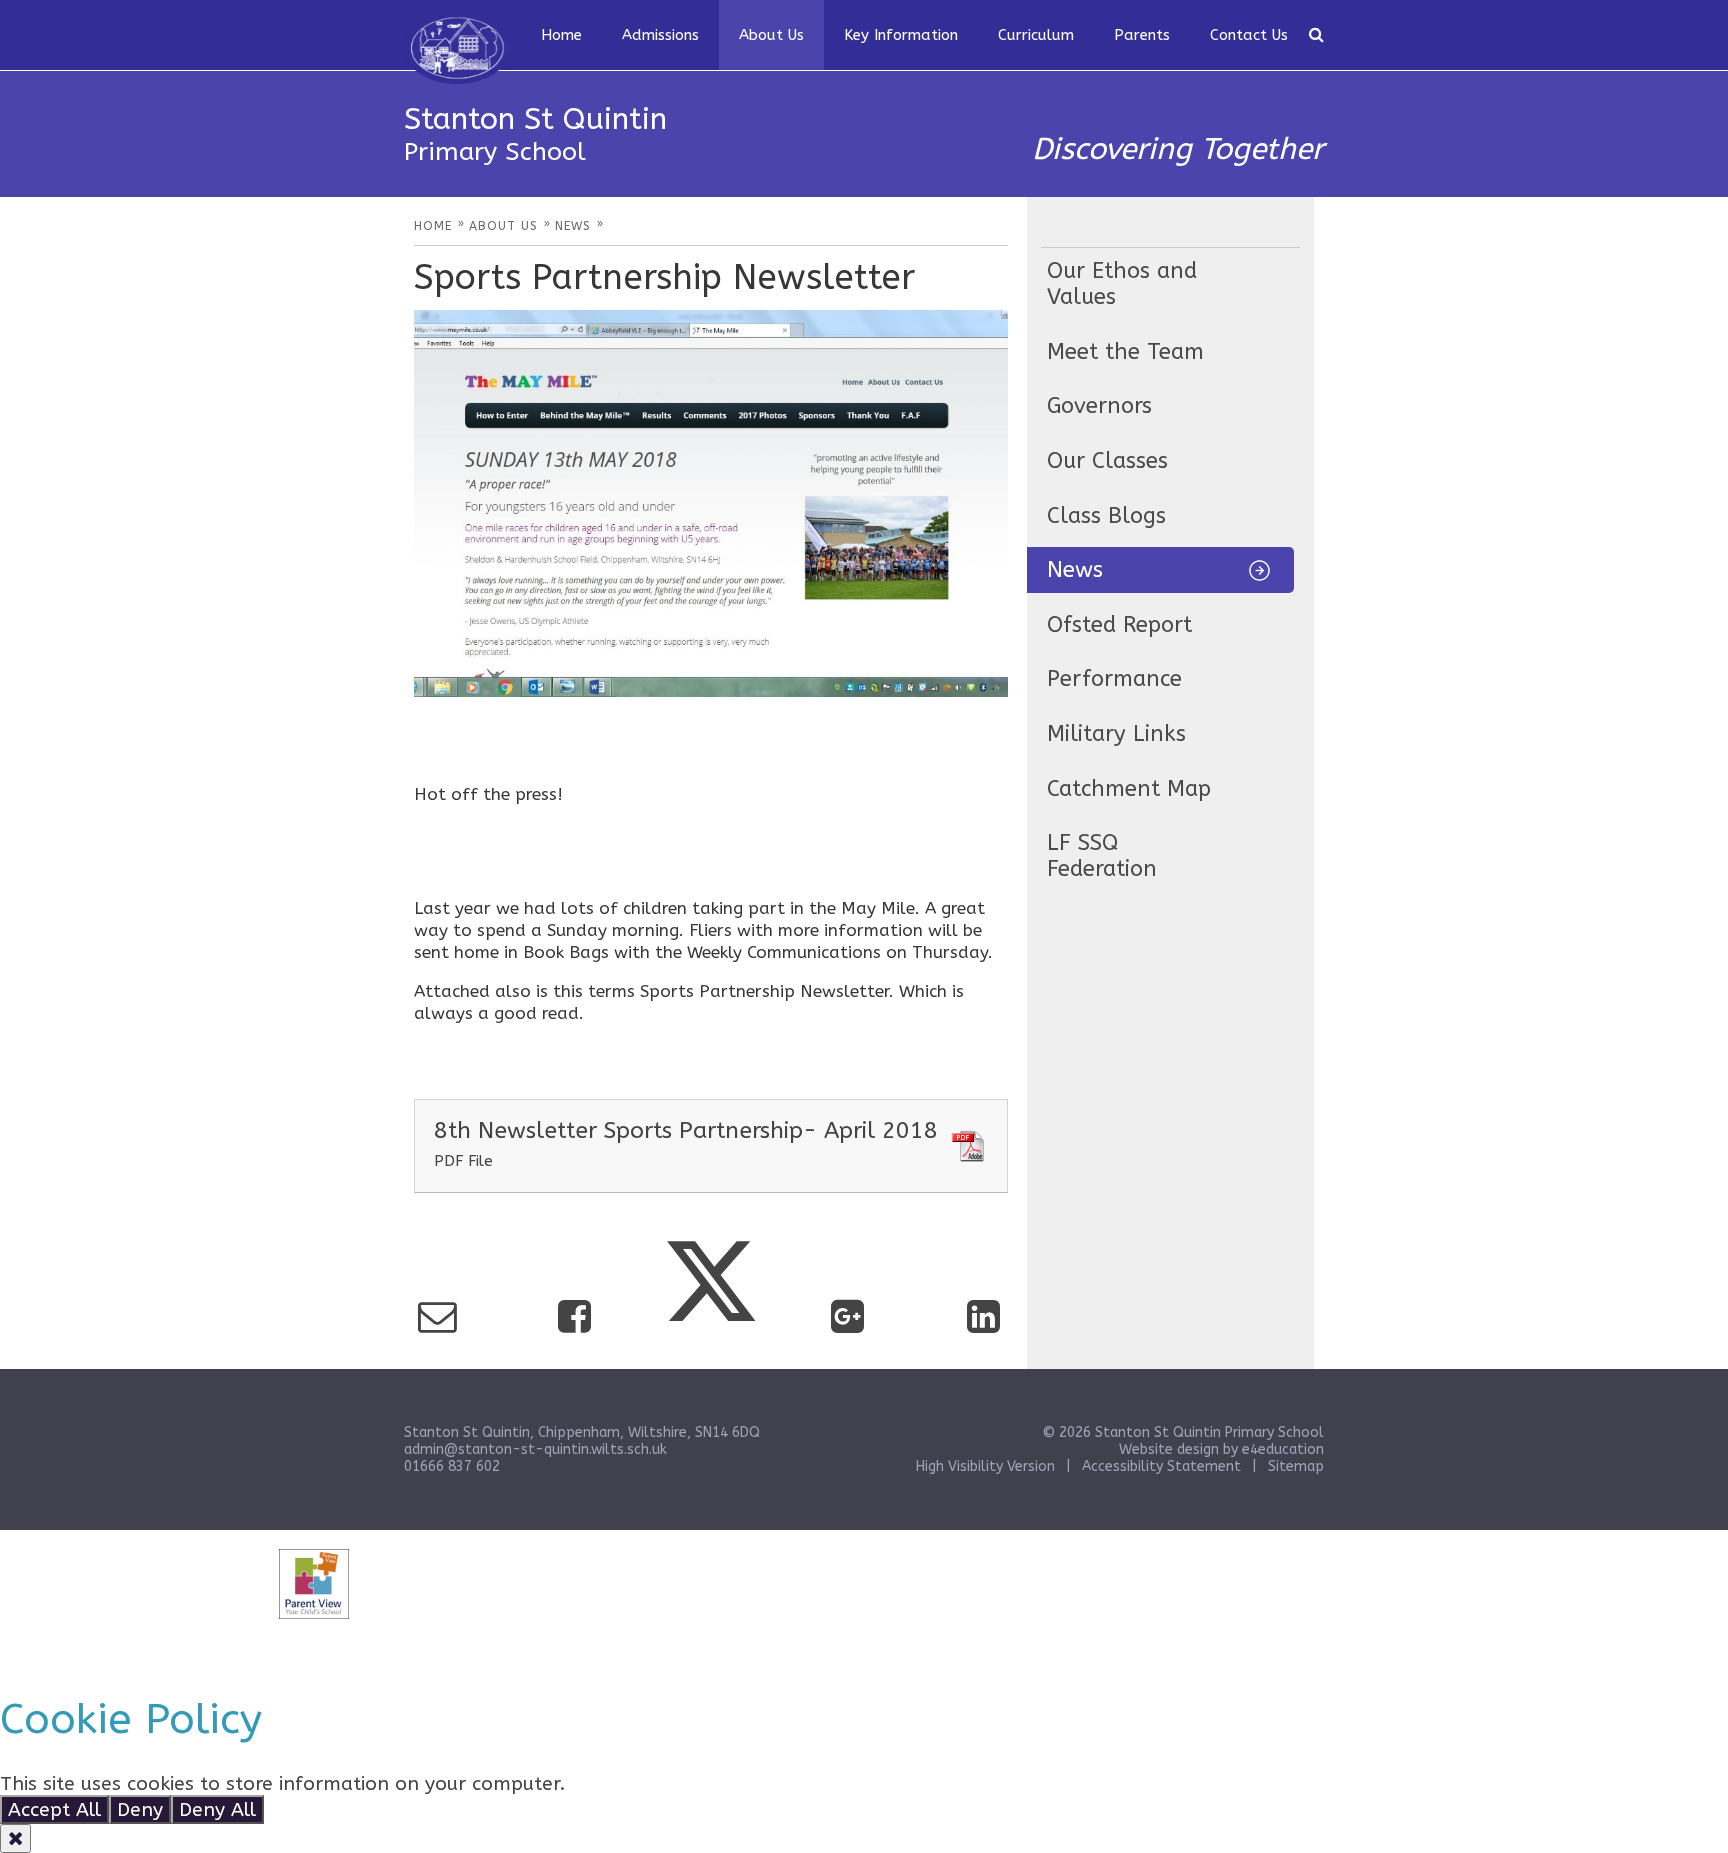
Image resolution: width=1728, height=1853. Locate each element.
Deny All (217, 1809)
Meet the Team (1125, 352)
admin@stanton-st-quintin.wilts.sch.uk (535, 1449)
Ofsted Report (1119, 625)
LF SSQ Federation (1102, 856)
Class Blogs (1106, 516)
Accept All (54, 1809)
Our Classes (1107, 461)
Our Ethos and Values (1122, 284)
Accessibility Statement (1161, 1466)
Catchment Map (1129, 789)
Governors (1099, 406)
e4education (1283, 1449)
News (1075, 570)
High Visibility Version (985, 1466)
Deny (140, 1809)
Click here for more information (716, 1783)
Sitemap (1296, 1466)
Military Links (1116, 734)
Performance (1114, 679)
